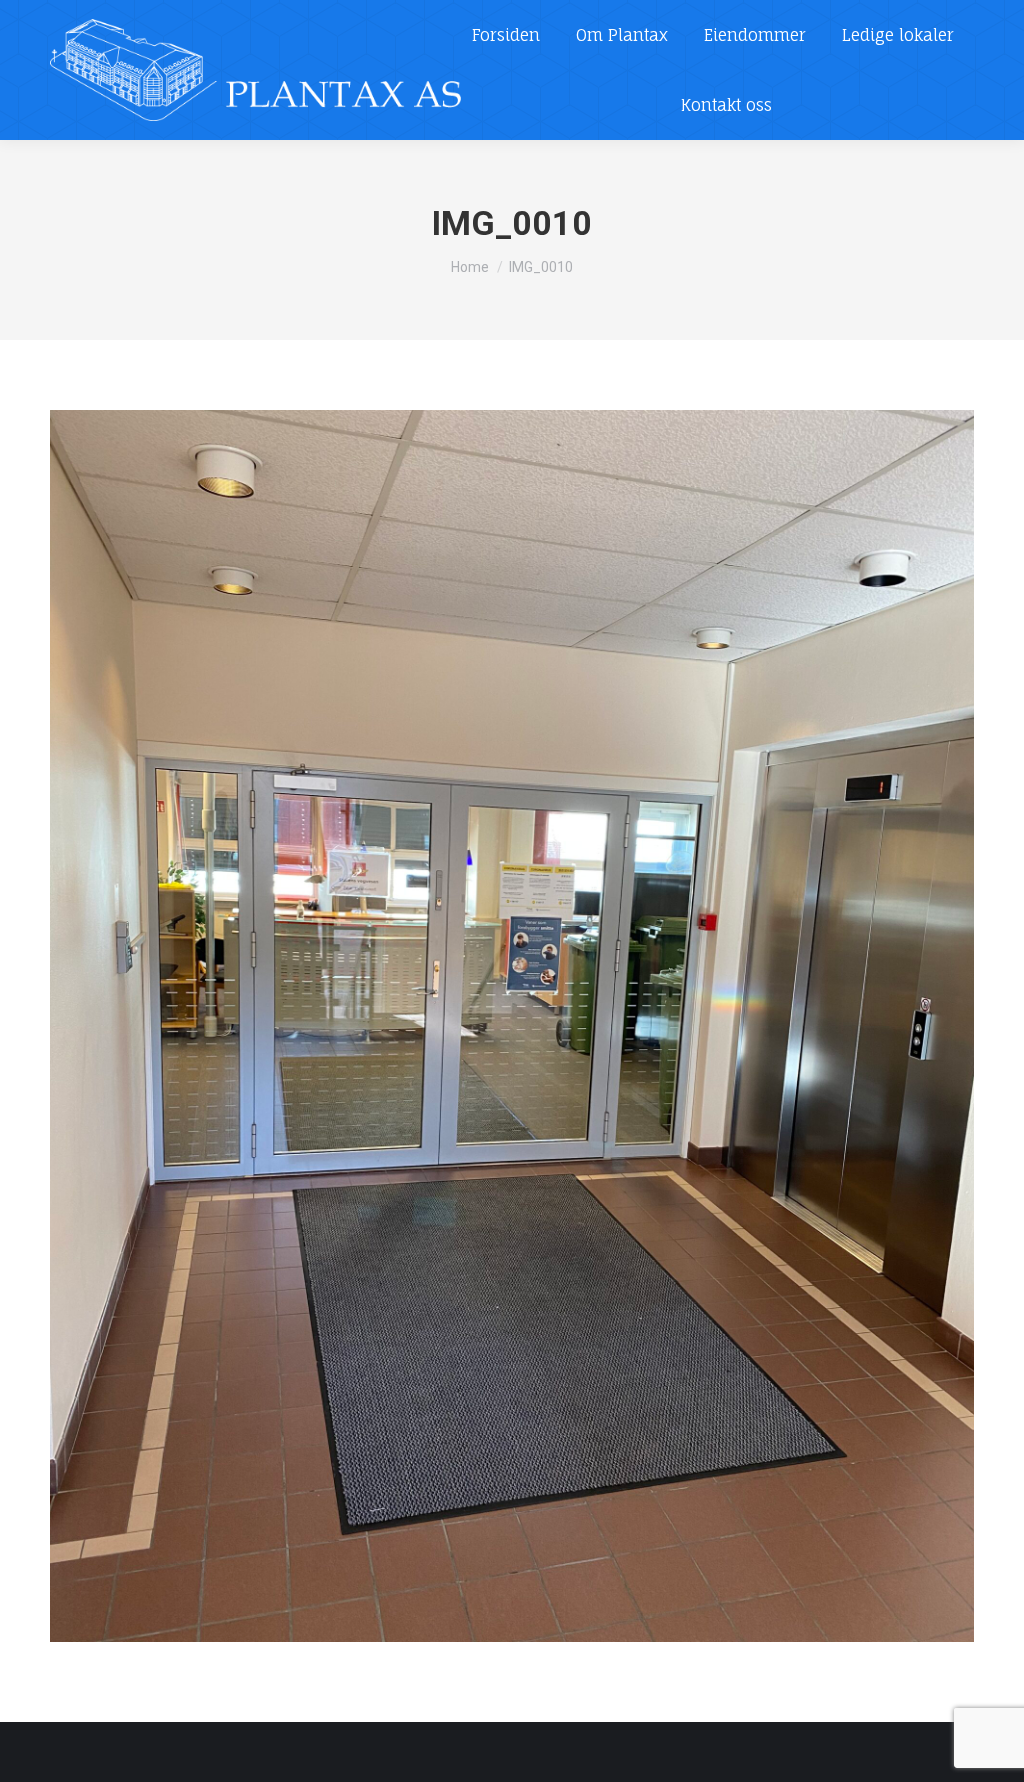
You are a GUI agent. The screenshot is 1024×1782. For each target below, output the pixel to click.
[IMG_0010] (512, 1026)
